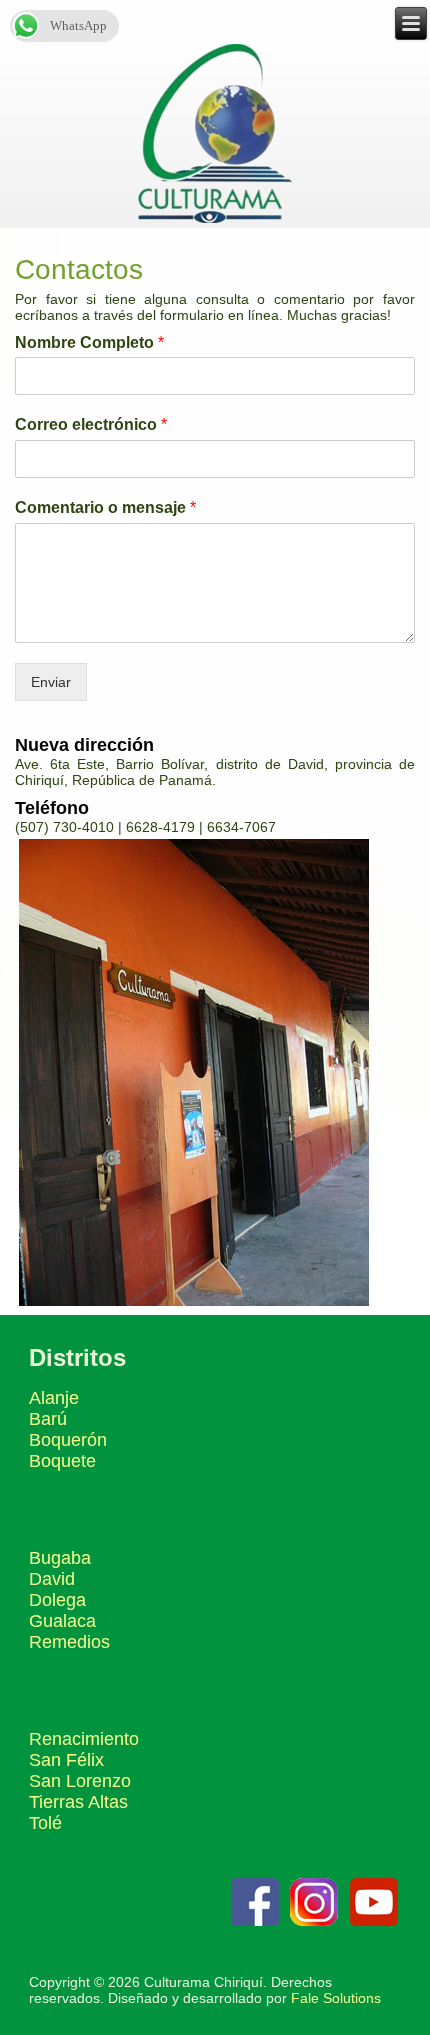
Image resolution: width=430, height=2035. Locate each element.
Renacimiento (84, 1739)
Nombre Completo (89, 342)
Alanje (54, 1398)
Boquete (62, 1461)
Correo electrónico (91, 424)
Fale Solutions (336, 1998)
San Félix (66, 1760)
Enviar (51, 682)
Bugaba (60, 1558)
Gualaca (62, 1621)
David (52, 1579)
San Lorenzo (80, 1781)
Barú (48, 1419)
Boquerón (68, 1440)
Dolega (57, 1600)
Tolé (45, 1823)
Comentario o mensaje (105, 507)
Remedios (69, 1642)
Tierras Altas (78, 1802)
